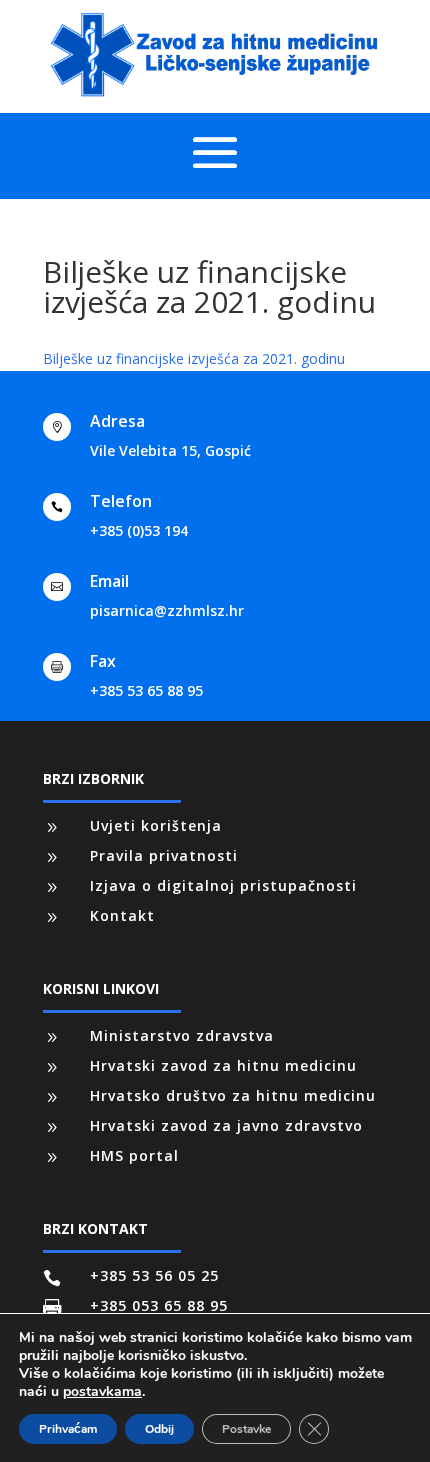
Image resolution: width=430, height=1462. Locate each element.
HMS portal (134, 1155)
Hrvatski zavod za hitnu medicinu (223, 1065)
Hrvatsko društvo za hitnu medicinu (233, 1095)
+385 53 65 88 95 (146, 690)
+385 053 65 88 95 (159, 1305)
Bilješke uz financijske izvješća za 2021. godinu (194, 358)
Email (109, 581)
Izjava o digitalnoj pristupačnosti (223, 885)
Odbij (159, 1429)
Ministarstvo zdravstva (182, 1035)
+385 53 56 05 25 (154, 1275)
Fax (103, 661)
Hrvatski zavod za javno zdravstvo (226, 1125)
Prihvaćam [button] (68, 1429)
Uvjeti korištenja (156, 825)
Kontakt (122, 915)
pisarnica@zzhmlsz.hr (167, 610)
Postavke (246, 1429)
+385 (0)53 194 (139, 530)
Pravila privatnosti (164, 855)
